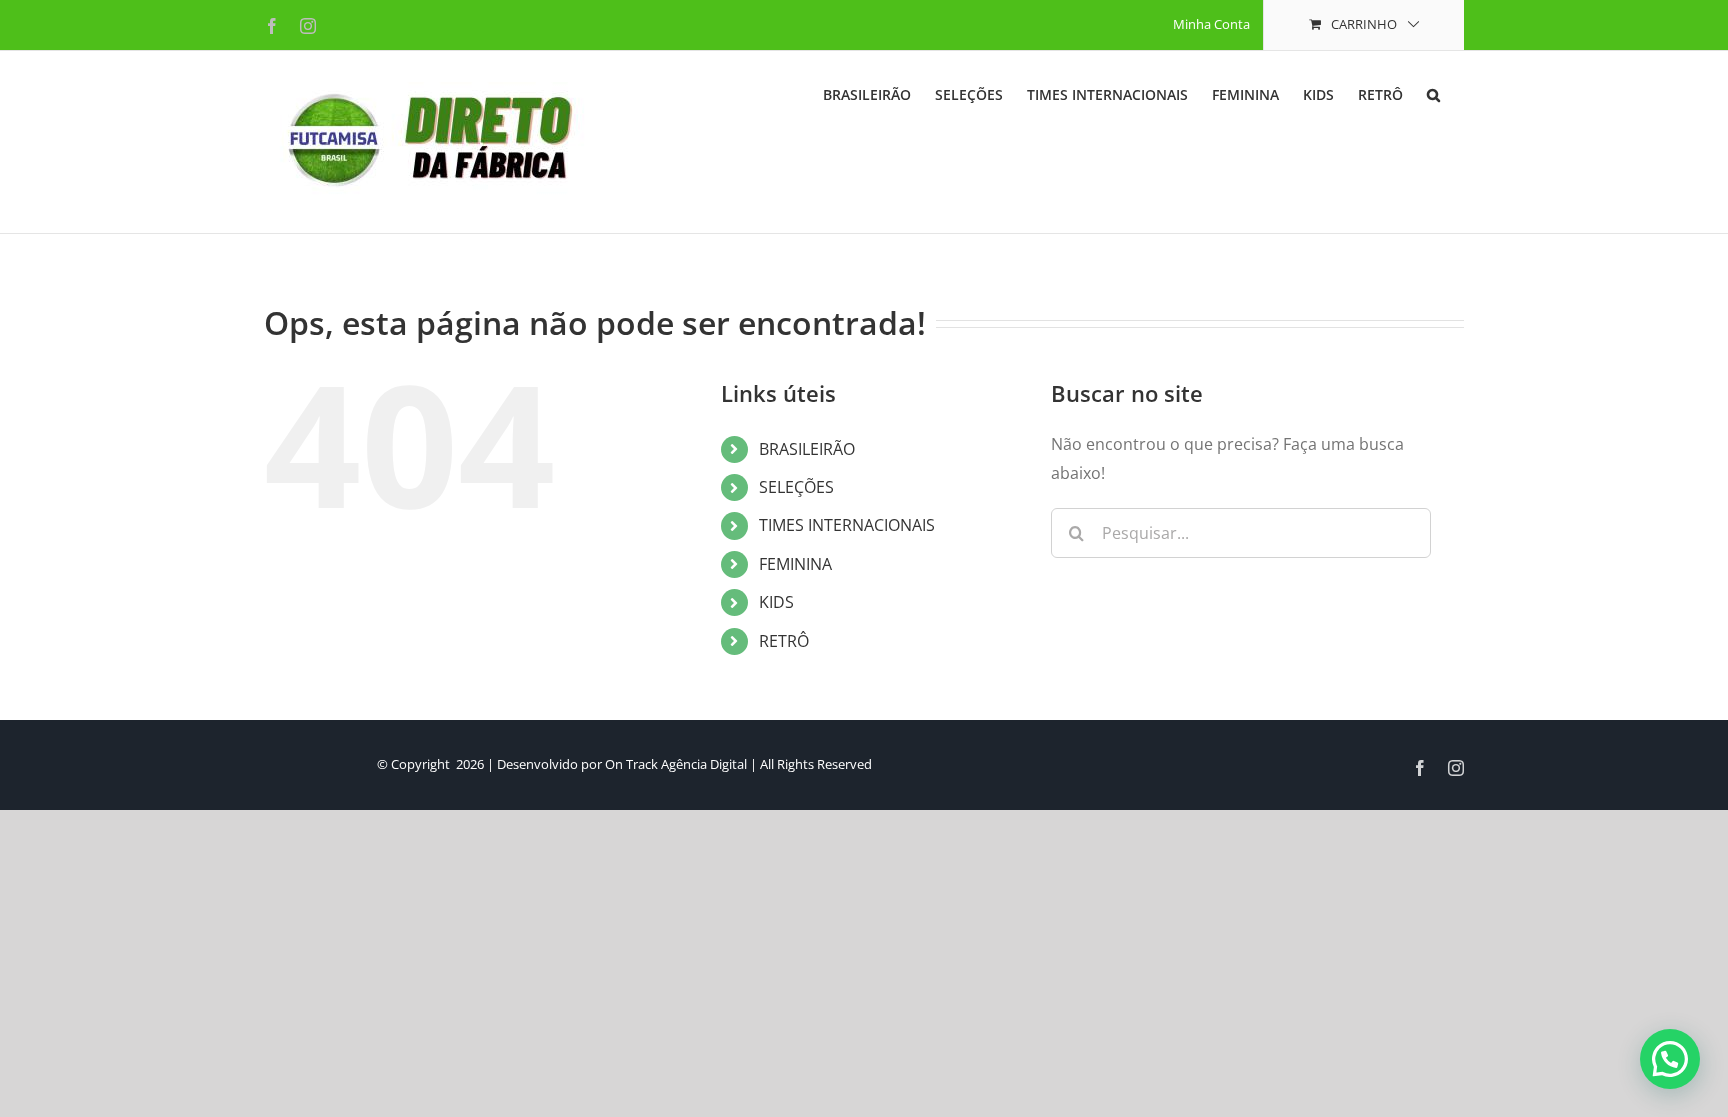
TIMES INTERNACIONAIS (847, 525)
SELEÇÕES (796, 487)
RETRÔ (784, 641)
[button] (1433, 93)
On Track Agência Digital (676, 764)
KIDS (776, 602)
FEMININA (795, 564)
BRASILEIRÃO (807, 449)
